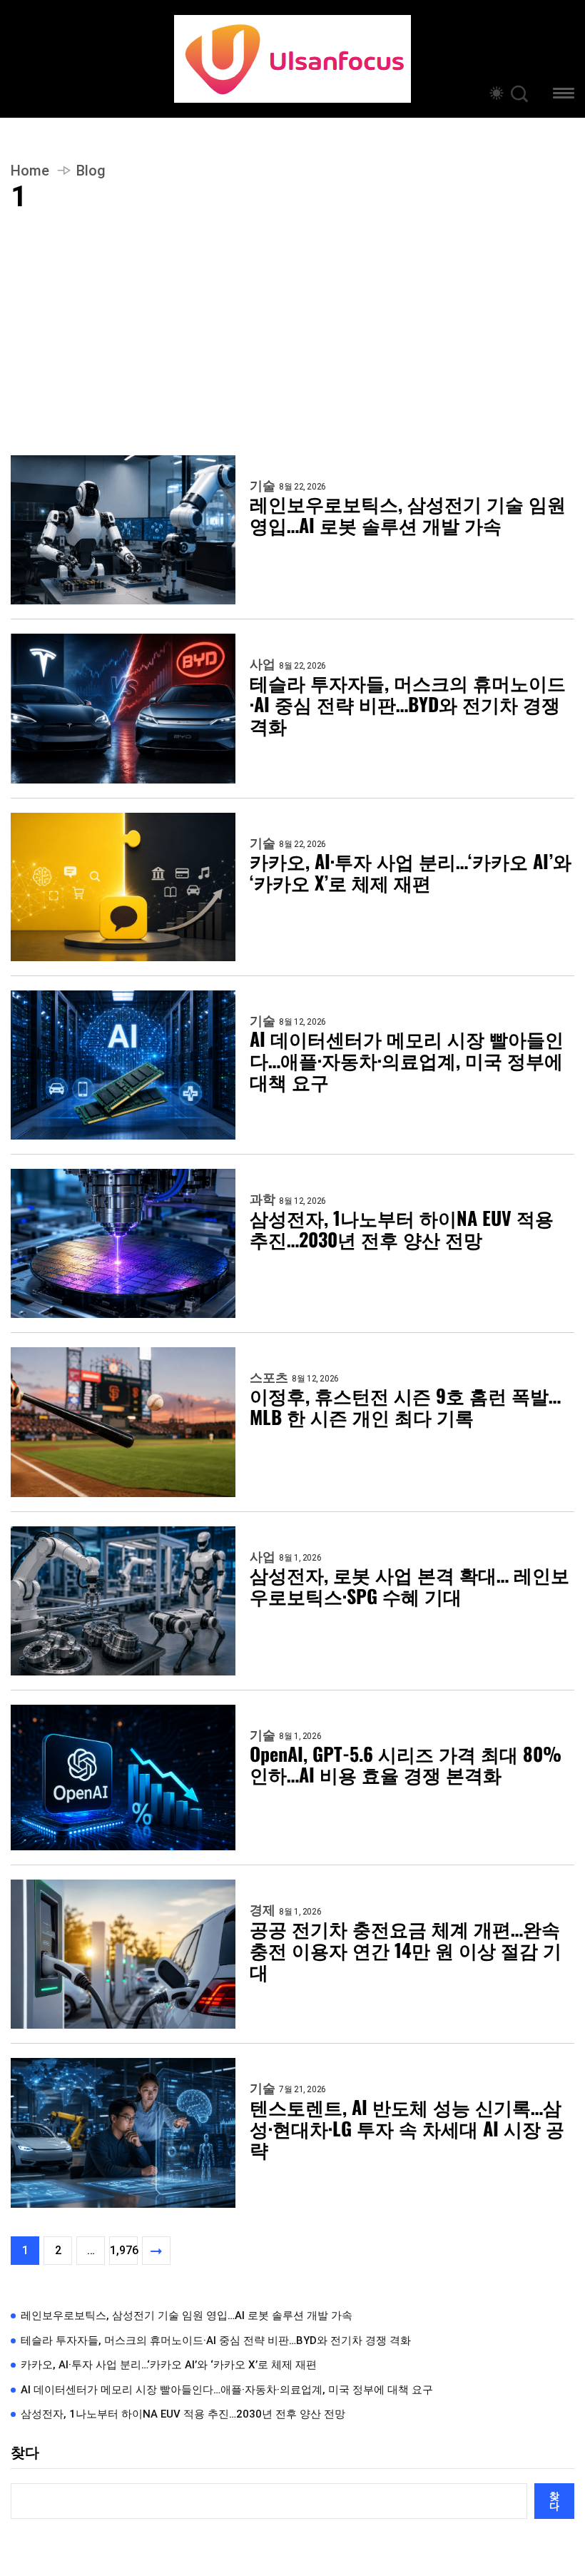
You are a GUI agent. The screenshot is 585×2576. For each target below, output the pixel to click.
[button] (564, 95)
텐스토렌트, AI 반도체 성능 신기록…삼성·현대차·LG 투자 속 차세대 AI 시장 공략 (407, 2129)
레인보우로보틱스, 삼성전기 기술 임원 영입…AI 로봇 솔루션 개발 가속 (408, 514)
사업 (263, 664)
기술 (263, 486)
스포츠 (269, 1378)
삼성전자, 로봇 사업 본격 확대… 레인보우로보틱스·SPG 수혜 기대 (409, 1586)
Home (30, 171)
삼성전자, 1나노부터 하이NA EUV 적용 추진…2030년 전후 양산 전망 (402, 1229)
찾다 (25, 2453)
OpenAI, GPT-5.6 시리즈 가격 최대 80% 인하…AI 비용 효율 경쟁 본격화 (406, 1765)
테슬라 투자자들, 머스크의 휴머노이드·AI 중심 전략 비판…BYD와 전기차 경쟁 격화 (408, 704)
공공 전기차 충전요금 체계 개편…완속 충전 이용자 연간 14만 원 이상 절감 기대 (406, 1950)
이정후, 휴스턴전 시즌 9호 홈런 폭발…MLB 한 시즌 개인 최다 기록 (405, 1406)
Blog (91, 171)
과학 (263, 1200)
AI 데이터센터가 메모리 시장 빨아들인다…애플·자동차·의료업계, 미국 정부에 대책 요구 (407, 1060)
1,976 (124, 2250)
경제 (263, 1910)
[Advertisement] (292, 348)
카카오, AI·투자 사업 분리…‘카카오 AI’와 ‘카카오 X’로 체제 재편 (411, 872)
